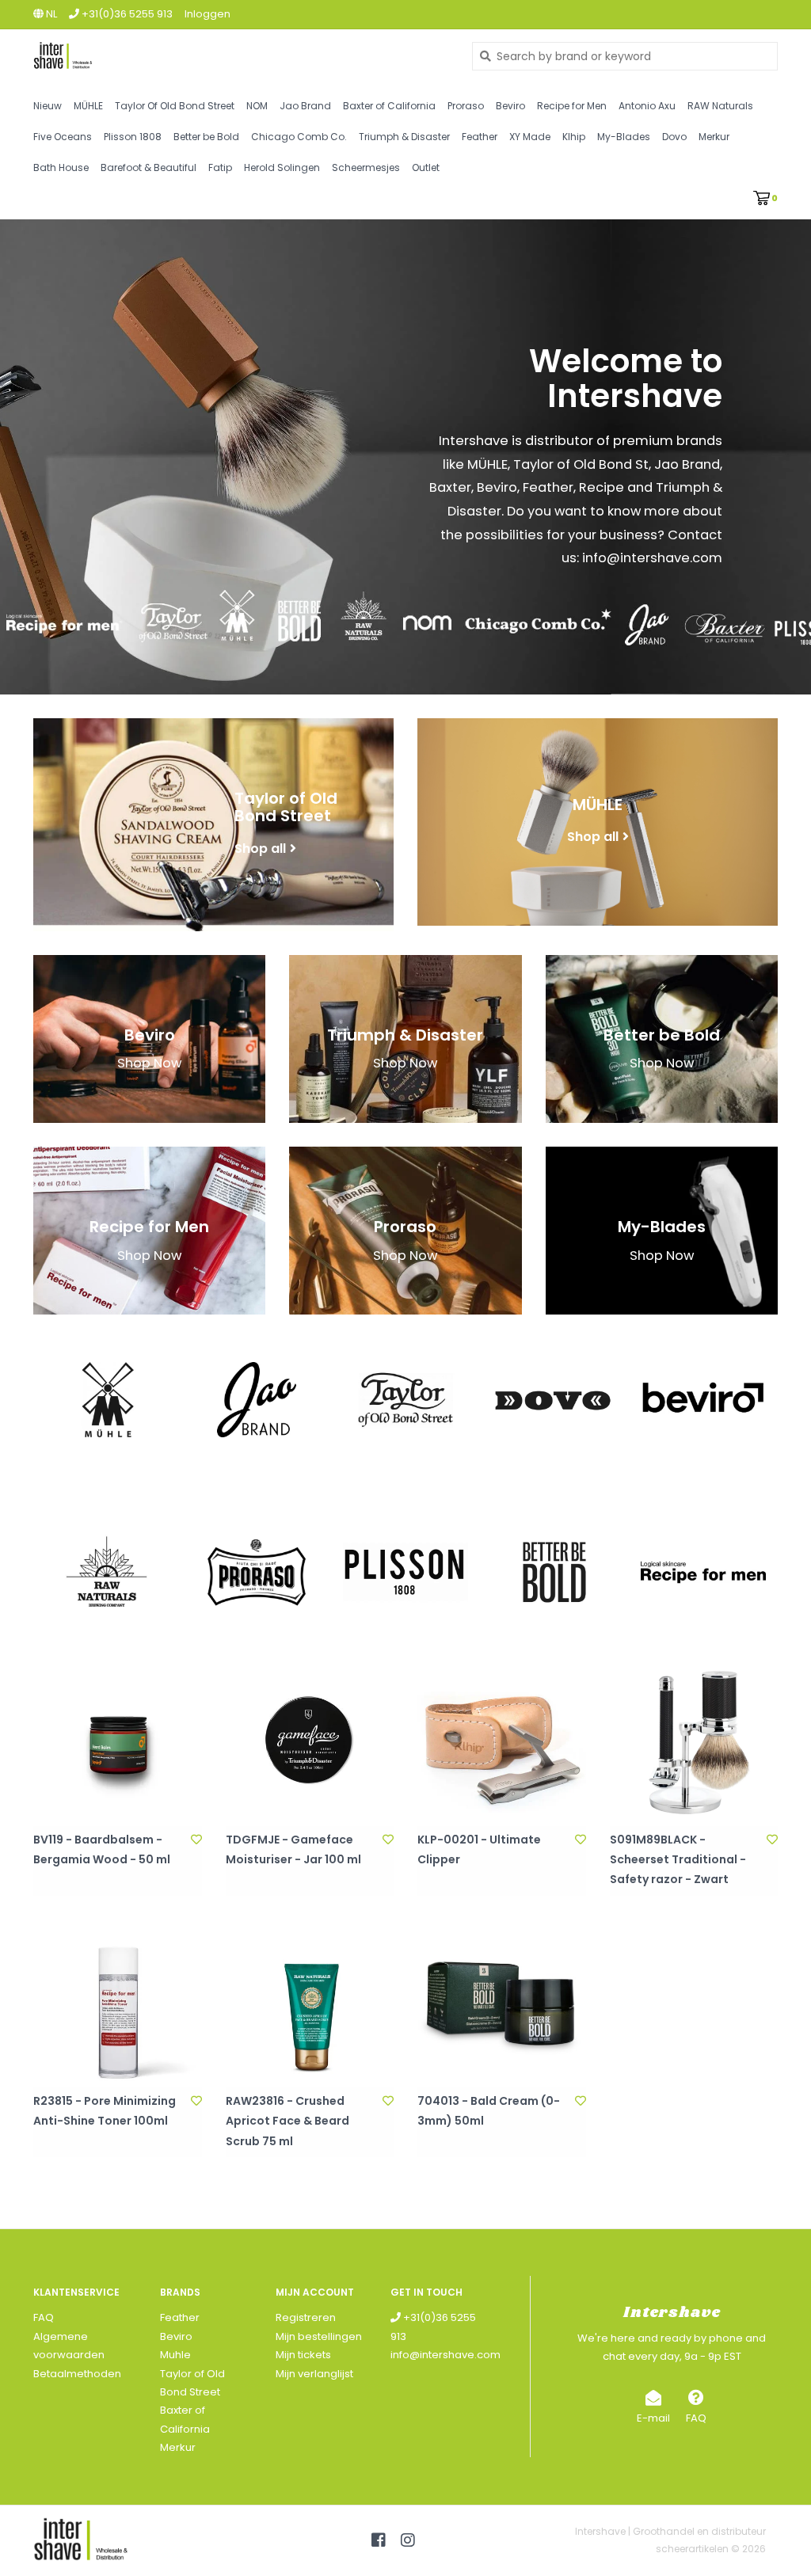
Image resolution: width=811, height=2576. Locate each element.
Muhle (175, 2355)
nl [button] (50, 14)
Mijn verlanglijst (314, 2374)
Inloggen (208, 14)
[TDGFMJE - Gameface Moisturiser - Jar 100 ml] (310, 1742)
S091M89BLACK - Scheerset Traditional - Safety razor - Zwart (678, 1859)
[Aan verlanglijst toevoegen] (196, 1840)
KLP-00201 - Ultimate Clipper (479, 1849)
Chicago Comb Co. (299, 137)
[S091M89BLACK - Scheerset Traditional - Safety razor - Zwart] (694, 1742)
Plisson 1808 (133, 137)
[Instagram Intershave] (408, 2540)
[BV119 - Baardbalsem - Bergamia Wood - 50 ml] (118, 1742)
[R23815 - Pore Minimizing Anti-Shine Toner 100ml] (118, 2004)
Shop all (260, 848)
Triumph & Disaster (404, 137)
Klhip (574, 137)
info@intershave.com (445, 2355)
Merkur (714, 137)
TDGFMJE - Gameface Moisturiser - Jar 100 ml (293, 1849)
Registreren (306, 2317)
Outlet (426, 167)
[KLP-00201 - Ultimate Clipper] (502, 1742)
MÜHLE (88, 106)
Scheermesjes (366, 167)
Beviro (510, 106)
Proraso (466, 106)
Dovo (674, 137)
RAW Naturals (720, 106)
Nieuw (48, 106)
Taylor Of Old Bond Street (175, 106)
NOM (257, 106)
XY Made (530, 137)
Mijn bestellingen (319, 2336)
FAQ (44, 2317)
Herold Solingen (282, 167)
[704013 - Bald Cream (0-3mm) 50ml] (502, 2004)
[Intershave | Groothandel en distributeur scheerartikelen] (241, 56)
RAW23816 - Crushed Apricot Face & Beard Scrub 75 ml (287, 2121)
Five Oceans (63, 137)
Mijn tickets (303, 2355)
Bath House (61, 167)
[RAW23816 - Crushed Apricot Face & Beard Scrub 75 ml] (310, 2004)
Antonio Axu (647, 106)
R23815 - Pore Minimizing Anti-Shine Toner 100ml (105, 2111)
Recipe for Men (572, 106)
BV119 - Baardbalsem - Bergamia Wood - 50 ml (102, 1849)
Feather (480, 137)
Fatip (220, 167)
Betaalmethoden (77, 2374)
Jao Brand (305, 106)
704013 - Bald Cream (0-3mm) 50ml (489, 2111)
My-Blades (624, 137)
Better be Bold (206, 137)
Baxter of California (389, 106)
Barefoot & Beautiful (148, 167)
